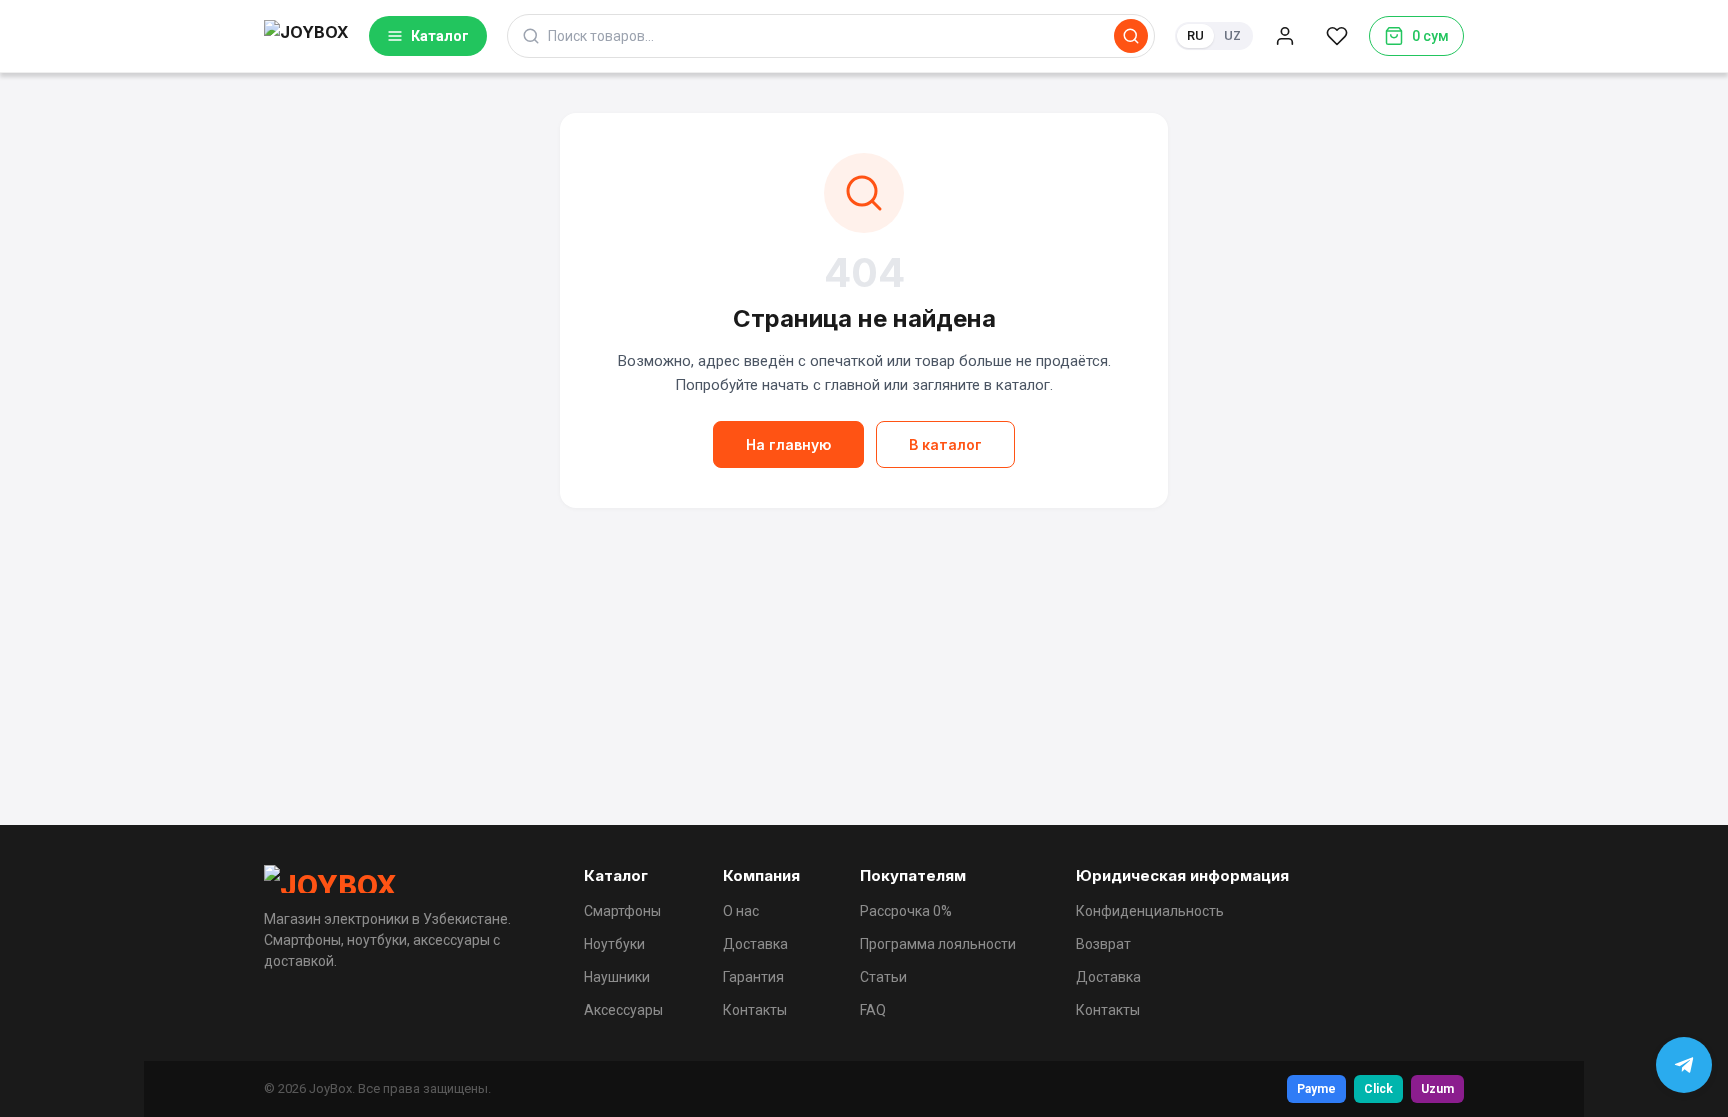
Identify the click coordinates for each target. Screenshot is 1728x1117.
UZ (1232, 35)
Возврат (1103, 944)
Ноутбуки (614, 944)
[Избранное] (1337, 36)
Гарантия (753, 977)
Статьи (883, 977)
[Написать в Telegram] (1684, 1065)
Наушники (617, 977)
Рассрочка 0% (906, 911)
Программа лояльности (938, 944)
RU (1195, 35)
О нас (741, 911)
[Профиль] (1285, 36)
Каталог (440, 36)
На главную (788, 444)
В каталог (945, 444)
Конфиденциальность (1150, 911)
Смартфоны (622, 911)
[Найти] (1131, 36)
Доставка (755, 944)
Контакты (755, 1010)
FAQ (873, 1010)
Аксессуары (623, 1010)
